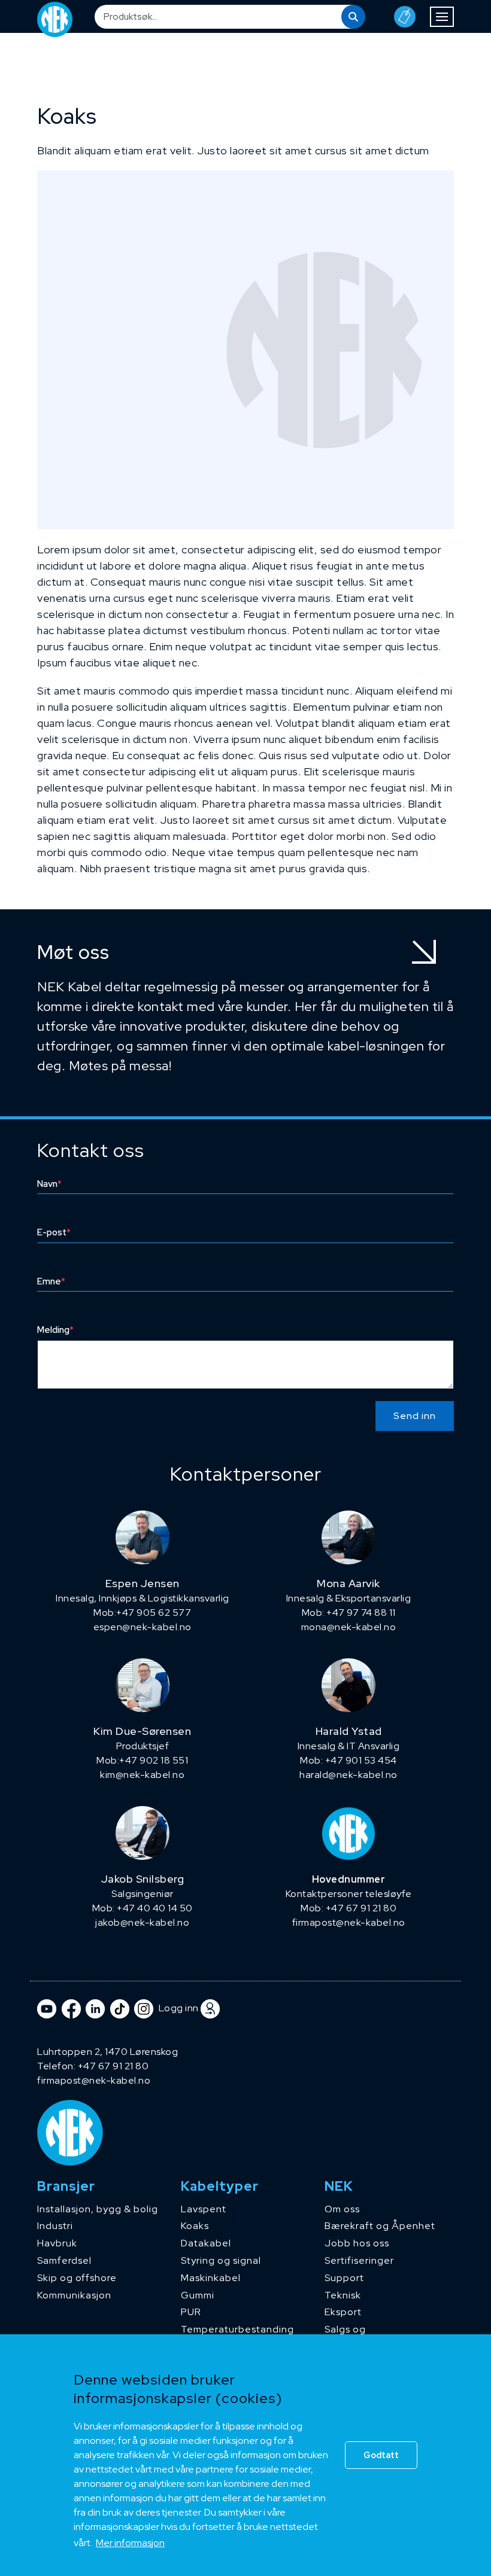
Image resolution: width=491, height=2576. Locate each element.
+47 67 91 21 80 (113, 2066)
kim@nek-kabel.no (142, 1775)
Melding (55, 1330)
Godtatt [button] (381, 2455)
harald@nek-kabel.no (348, 1775)
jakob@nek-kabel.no (142, 1922)
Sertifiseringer (359, 2260)
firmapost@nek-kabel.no (349, 1922)
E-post (54, 1232)
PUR (191, 2312)
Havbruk (57, 2243)
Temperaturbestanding (237, 2329)
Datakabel (206, 2243)
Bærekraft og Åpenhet (380, 2226)
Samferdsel (64, 2260)
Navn (49, 1184)
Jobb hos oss (357, 2243)
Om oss (342, 2209)
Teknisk (343, 2295)
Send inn (415, 1416)
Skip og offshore (77, 2278)
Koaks (195, 2226)
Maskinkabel (211, 2278)
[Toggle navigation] (442, 17)
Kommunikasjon (74, 2295)
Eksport (343, 2312)
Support (344, 2278)
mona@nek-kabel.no (349, 1627)
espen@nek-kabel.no (143, 1627)
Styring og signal (221, 2260)
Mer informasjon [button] (130, 2543)
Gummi (198, 2295)
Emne (51, 1281)
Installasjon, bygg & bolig (98, 2209)
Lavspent (204, 2209)
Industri (55, 2226)
